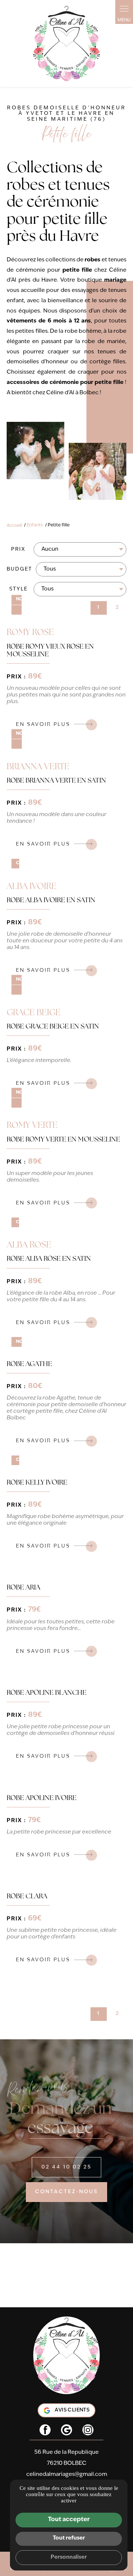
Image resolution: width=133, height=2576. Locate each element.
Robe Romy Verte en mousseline (63, 1140)
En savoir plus (43, 725)
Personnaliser (69, 2557)
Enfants (35, 525)
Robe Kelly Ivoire (37, 1483)
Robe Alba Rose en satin (49, 1259)
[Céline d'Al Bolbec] (66, 44)
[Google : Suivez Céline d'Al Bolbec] (66, 2430)
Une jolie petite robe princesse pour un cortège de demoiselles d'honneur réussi (61, 1730)
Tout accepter (69, 2520)
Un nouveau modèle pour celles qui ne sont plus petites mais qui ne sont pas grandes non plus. (66, 695)
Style (18, 589)
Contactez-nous (66, 2192)
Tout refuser (69, 2538)
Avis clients (72, 2410)
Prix (18, 549)
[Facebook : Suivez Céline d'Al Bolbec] (45, 2430)
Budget (19, 569)
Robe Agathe (29, 1364)
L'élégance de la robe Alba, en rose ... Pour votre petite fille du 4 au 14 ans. (61, 1297)
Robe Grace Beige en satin (53, 1027)
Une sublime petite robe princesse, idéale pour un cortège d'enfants (62, 1934)
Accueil (14, 525)
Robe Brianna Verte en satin (56, 781)
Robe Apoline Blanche (47, 1693)
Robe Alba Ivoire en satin (51, 901)
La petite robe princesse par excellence (59, 1832)
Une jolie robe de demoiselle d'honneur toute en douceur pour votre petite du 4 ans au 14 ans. (65, 941)
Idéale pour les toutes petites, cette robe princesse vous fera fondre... (61, 1625)
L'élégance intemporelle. (39, 1061)
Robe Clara (27, 1897)
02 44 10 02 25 (66, 2167)
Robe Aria (23, 1588)
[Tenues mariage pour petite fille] (35, 451)
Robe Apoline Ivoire (42, 1798)
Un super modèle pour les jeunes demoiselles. (50, 1177)
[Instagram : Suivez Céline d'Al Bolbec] (88, 2430)
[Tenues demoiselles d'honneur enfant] (98, 472)
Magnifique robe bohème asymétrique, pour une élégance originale (65, 1520)
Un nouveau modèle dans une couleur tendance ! (57, 818)
